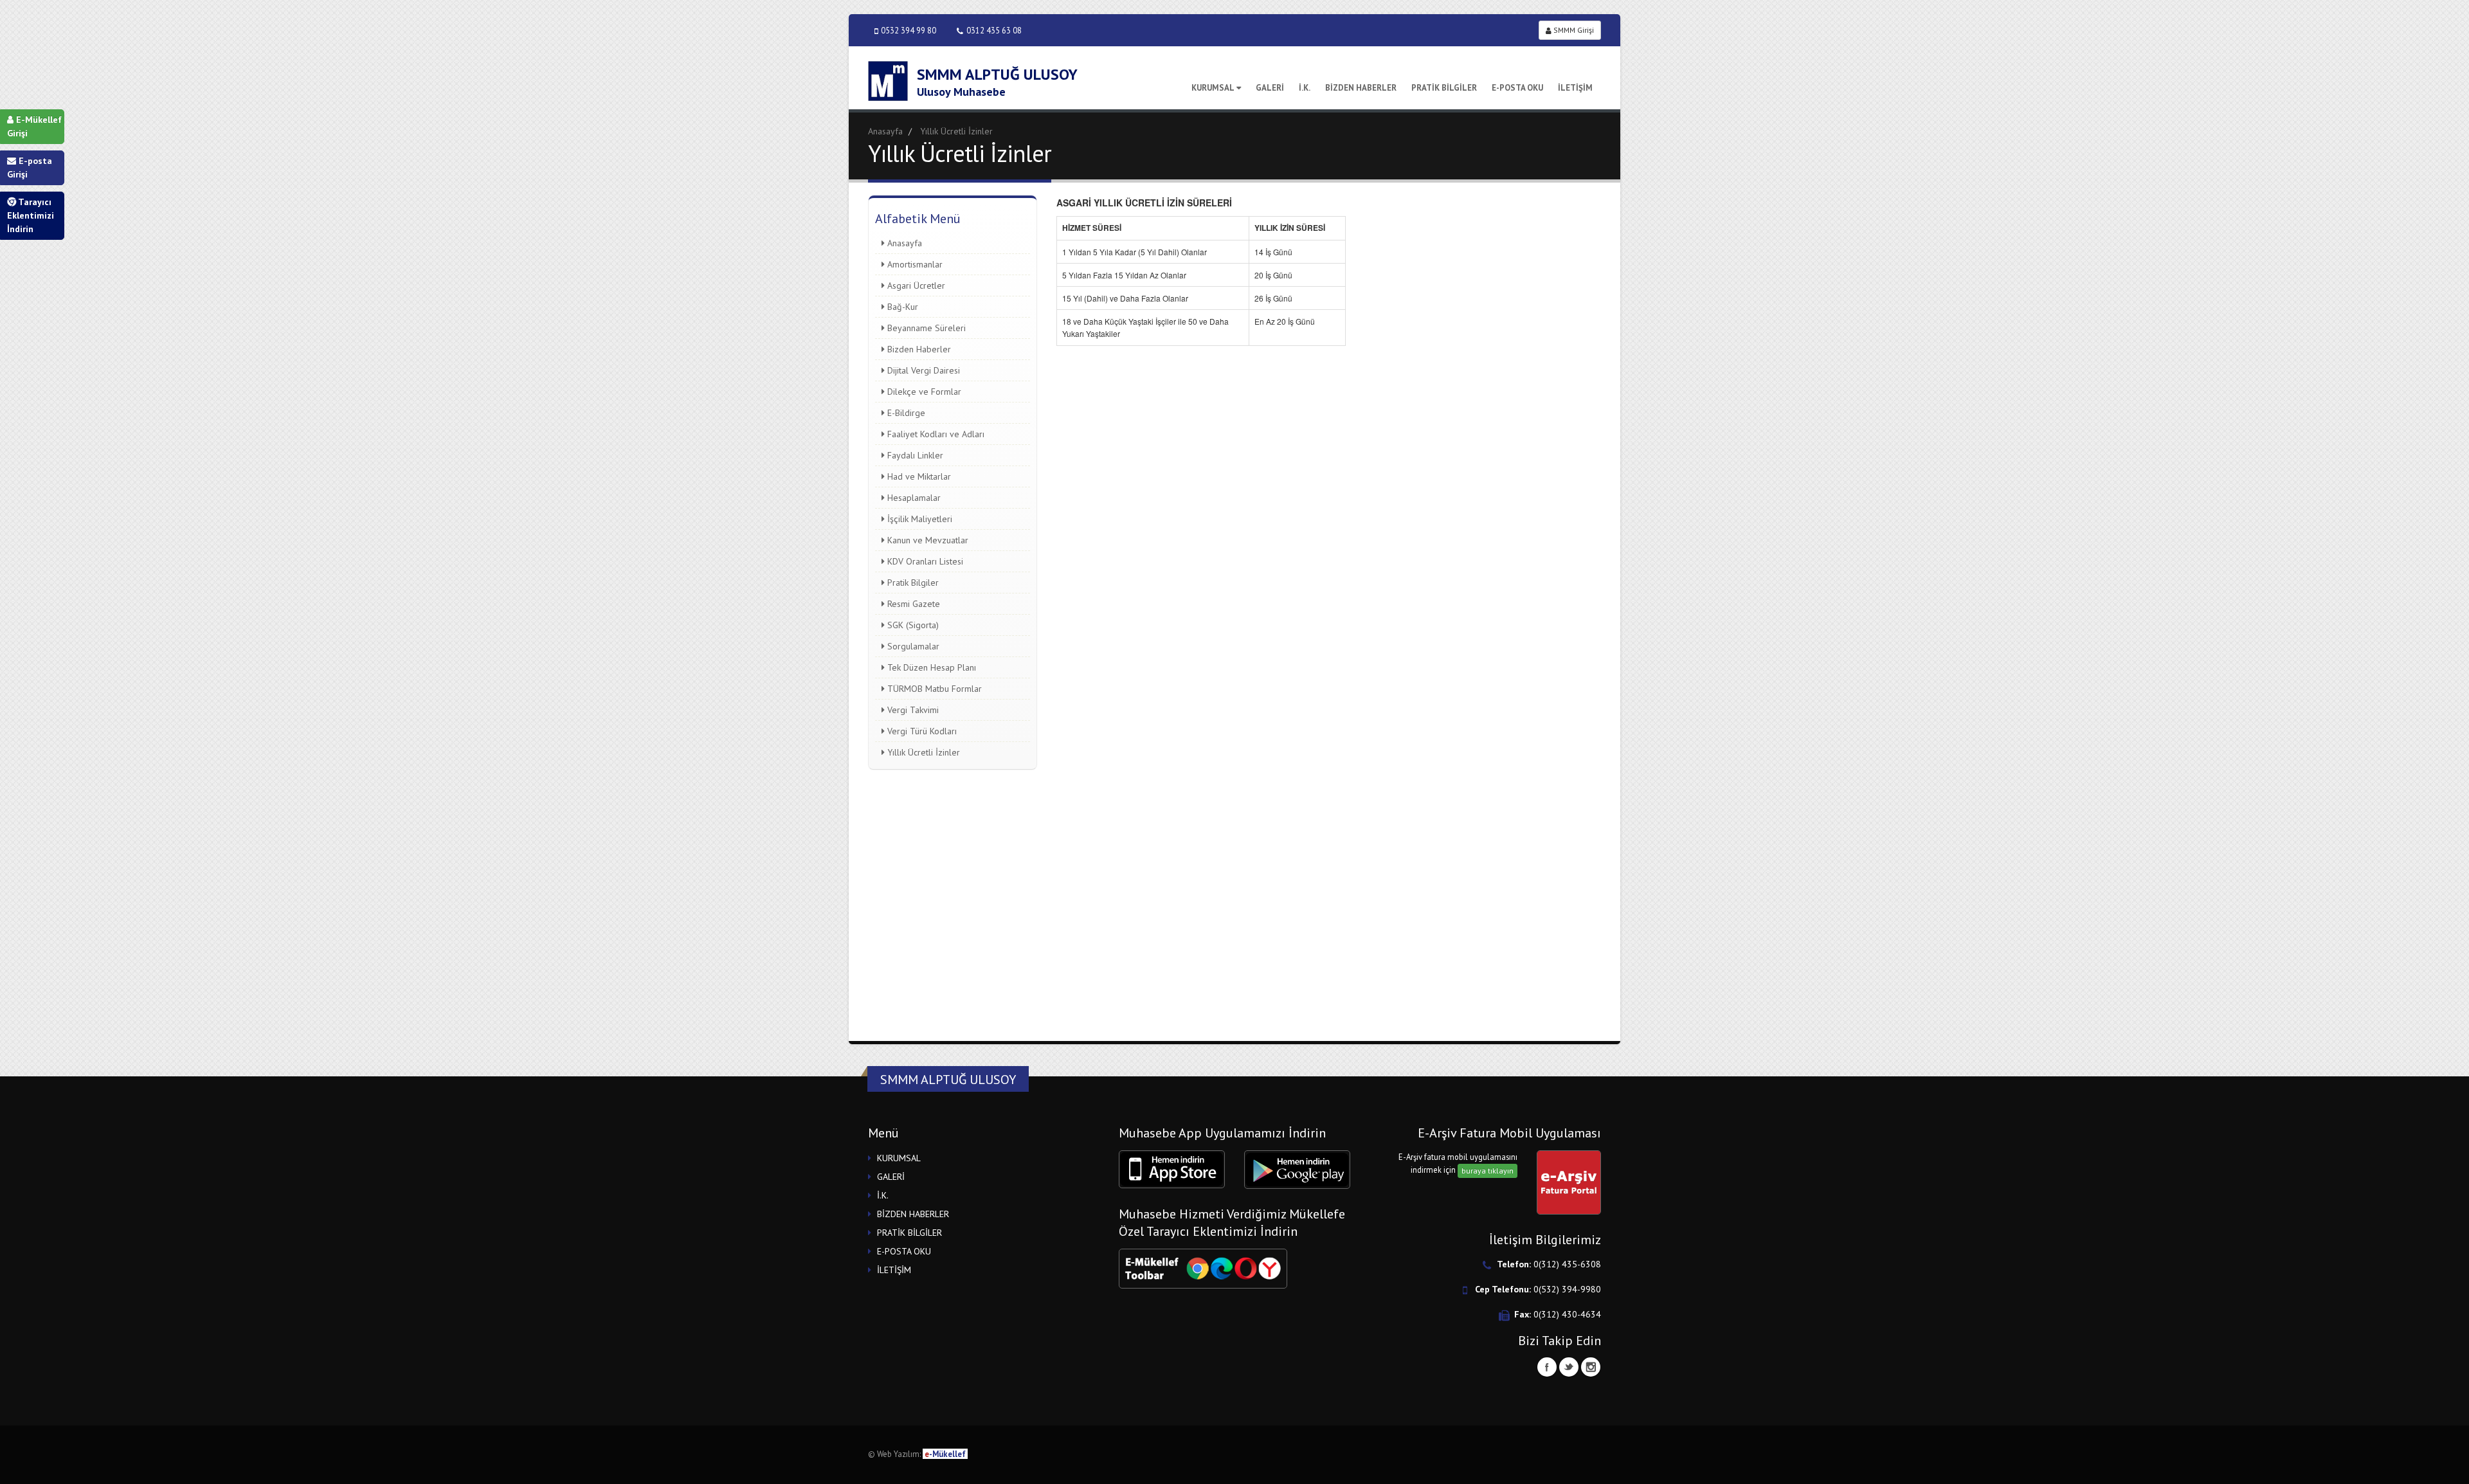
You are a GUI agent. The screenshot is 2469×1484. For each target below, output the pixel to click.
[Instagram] (1591, 1367)
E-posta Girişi (30, 167)
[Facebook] (1547, 1367)
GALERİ (1270, 88)
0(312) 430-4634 (1567, 1314)
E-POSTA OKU (1517, 88)
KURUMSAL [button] (899, 1158)
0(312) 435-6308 (1567, 1264)
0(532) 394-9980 (1567, 1289)
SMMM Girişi (1573, 30)
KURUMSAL (1213, 88)
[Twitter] (1569, 1367)
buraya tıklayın (1488, 1171)
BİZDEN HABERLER (1361, 88)
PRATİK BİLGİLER (1444, 88)
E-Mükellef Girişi (34, 126)
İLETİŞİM (1575, 88)
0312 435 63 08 (994, 30)
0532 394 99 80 (909, 30)
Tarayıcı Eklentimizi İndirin (31, 215)
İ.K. (1305, 88)
